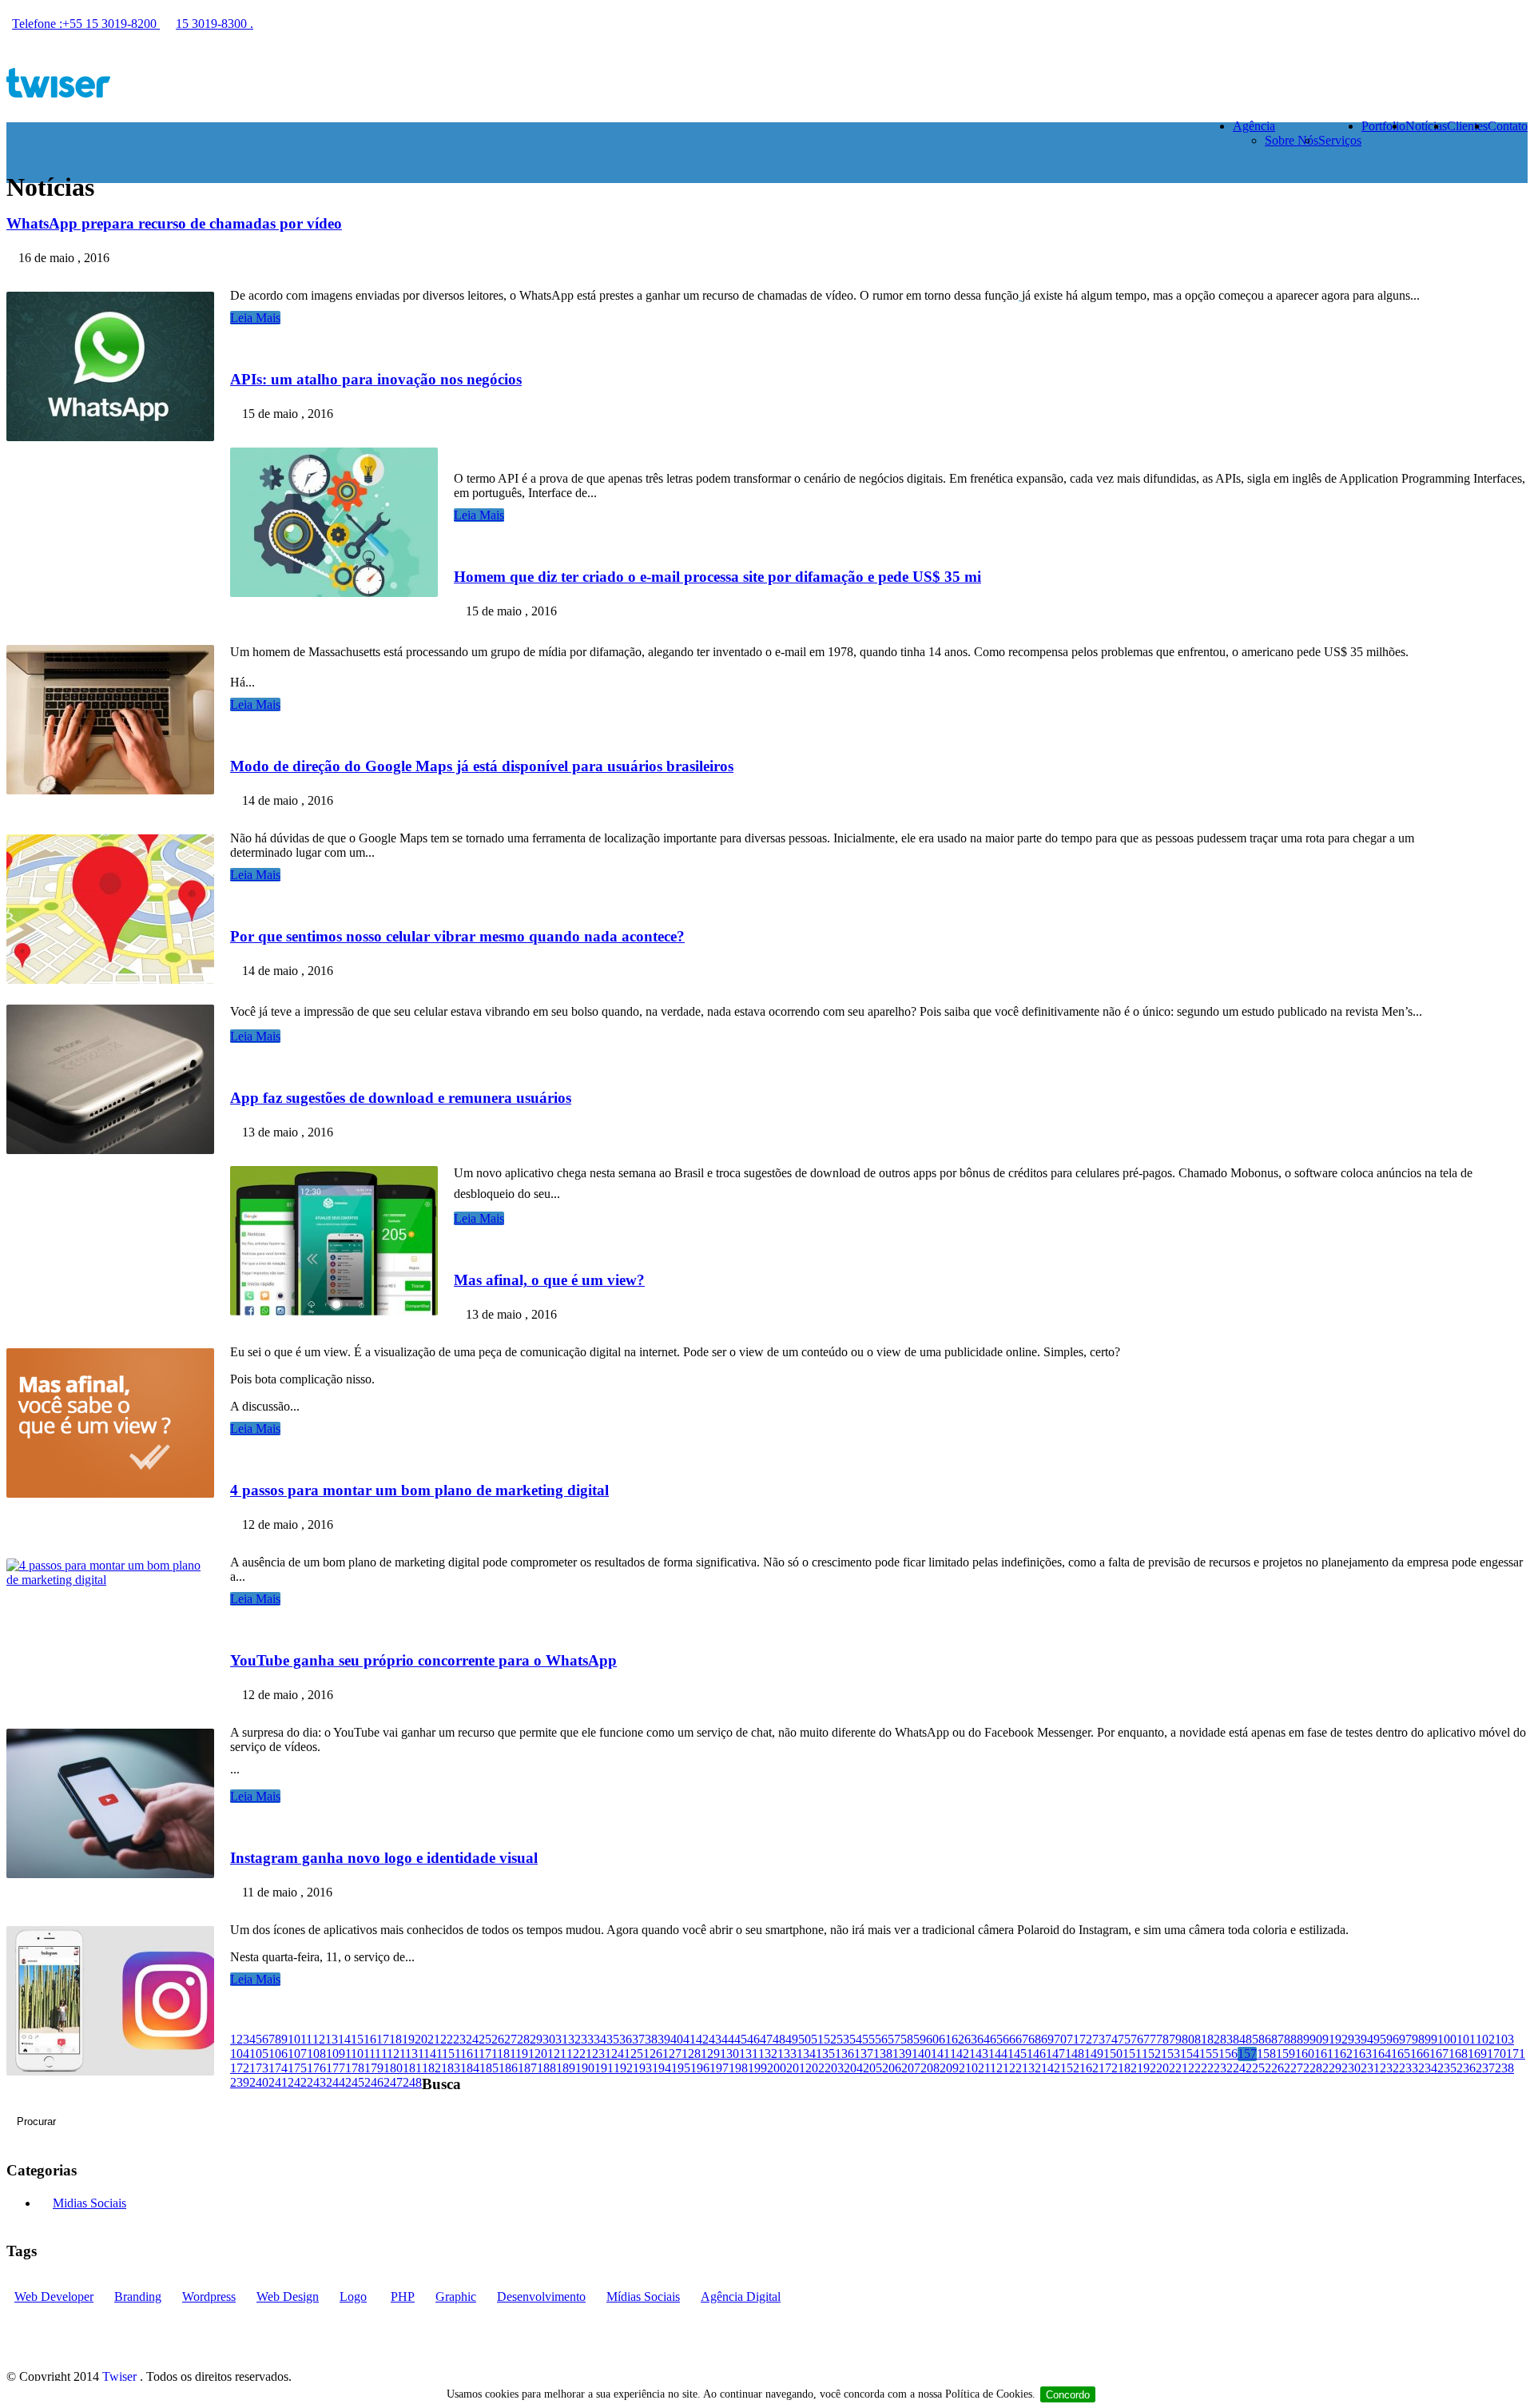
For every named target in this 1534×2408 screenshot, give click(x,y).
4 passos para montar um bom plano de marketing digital (419, 1490)
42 (702, 2039)
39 (664, 2039)
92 (1341, 2039)
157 (1247, 2054)
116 (464, 2054)
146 (1036, 2054)
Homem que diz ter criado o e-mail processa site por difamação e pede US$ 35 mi (717, 577)
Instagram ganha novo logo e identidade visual (384, 1858)
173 (259, 2068)
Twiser (119, 2376)
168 (1458, 2054)
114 (427, 2054)
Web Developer (54, 2297)
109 (336, 2054)
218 (1121, 2068)
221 (1178, 2068)
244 (336, 2082)
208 (930, 2068)
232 (1389, 2068)
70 (1060, 2039)
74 (1111, 2039)
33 (587, 2039)
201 (796, 2068)
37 (638, 2039)
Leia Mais (255, 318)
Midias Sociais (89, 2203)
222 (1198, 2068)
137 (864, 2054)
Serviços (1340, 140)
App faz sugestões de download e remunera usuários (401, 1098)
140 (921, 2054)
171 (1516, 2054)
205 (872, 2068)
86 (1265, 2039)
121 (557, 2054)
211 (987, 2068)
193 (642, 2068)
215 (1063, 2068)
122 (576, 2054)
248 (412, 2082)
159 (1286, 2054)
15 (357, 2039)
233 (1409, 2068)
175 (297, 2068)
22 (447, 2039)
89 (1303, 2039)
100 (1447, 2039)
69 (1047, 2039)
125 (634, 2054)
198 (738, 2068)
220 (1159, 2068)
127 (672, 2054)
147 (1055, 2054)
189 (566, 2068)
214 (1044, 2068)
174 (278, 2068)
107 (297, 2054)
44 (728, 2039)
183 (451, 2068)
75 (1124, 2039)
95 (1380, 2039)
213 (1025, 2068)
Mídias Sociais (643, 2297)
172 (240, 2068)
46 (753, 2039)
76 (1137, 2039)
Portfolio (1383, 126)
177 (336, 2068)
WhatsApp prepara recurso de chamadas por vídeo (174, 223)
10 (294, 2039)
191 (604, 2068)
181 (412, 2068)
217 (1102, 2068)
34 (600, 2039)
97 (1405, 2039)
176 (316, 2068)
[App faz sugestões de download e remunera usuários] (342, 1311)
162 (1343, 2054)
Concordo (1068, 2395)
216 (1083, 2068)
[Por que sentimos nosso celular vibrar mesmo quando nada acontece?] (118, 1150)
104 (240, 2054)
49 (792, 2039)
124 (614, 2054)
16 (370, 2039)
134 (806, 2054)
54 (856, 2039)
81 (1201, 2039)
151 (1132, 2054)
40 (677, 2039)
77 (1150, 2039)
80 (1188, 2039)
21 (434, 2039)
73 (1099, 2039)
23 (459, 2039)
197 (719, 2068)
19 (408, 2039)
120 (538, 2054)
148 (1075, 2054)
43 (715, 2039)
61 (945, 2039)
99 (1431, 2039)
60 (932, 2039)
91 (1329, 2039)
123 (595, 2054)
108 (316, 2054)
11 (306, 2039)
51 (817, 2039)
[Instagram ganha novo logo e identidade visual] (118, 2071)
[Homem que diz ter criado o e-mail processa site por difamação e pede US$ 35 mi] (118, 790)
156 (1228, 2054)
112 (390, 2054)
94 (1367, 2039)
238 (1504, 2068)
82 (1214, 2039)
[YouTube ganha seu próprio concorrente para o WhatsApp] (118, 1874)
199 (757, 2068)
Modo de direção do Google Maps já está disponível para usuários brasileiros (482, 766)
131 (749, 2054)
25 (485, 2039)
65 (996, 2039)
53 (843, 2039)
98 (1418, 2039)
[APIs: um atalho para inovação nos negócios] (342, 593)
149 (1094, 2054)
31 (562, 2039)
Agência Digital (741, 2297)
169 (1477, 2054)
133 (787, 2054)
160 (1305, 2054)
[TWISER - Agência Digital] (767, 84)
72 (1086, 2039)
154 (1190, 2054)
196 (700, 2068)
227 (1294, 2068)
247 (393, 2082)
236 (1466, 2068)
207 (911, 2068)
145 (1017, 2054)
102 (1485, 2039)
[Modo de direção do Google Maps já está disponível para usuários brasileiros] (118, 979)
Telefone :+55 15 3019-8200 (86, 24)
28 (523, 2039)
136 (844, 2054)
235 (1447, 2068)
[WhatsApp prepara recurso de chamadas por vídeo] (118, 437)
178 (355, 2068)
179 (374, 2068)
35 (613, 2039)
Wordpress (209, 2297)
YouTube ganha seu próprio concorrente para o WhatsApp (423, 1660)
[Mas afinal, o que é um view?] (118, 1493)
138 (883, 2054)
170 (1496, 2054)
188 (546, 2068)
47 (766, 2039)
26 (498, 2039)
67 (1022, 2039)
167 (1439, 2054)
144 (998, 2054)
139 (902, 2054)
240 (259, 2082)
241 (278, 2082)
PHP (403, 2297)
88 (1290, 2039)
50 (805, 2039)
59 (920, 2039)
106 (278, 2054)
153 (1170, 2054)
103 (1504, 2039)
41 (690, 2039)
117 (482, 2054)
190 (585, 2068)
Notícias (1426, 126)
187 (527, 2068)
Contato (1508, 126)
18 (395, 2039)
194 (662, 2068)
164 (1381, 2054)
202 (815, 2068)
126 (653, 2054)
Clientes (1467, 126)
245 (355, 2082)
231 (1370, 2068)
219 (1140, 2068)
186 (508, 2068)
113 (409, 2054)
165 (1401, 2054)
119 (519, 2054)
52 (830, 2039)
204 (853, 2068)
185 (489, 2068)
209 (949, 2068)
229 (1332, 2068)
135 (825, 2054)
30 (549, 2039)
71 (1073, 2039)
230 (1351, 2068)
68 (1035, 2039)
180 (393, 2068)
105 (259, 2054)
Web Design (288, 2297)
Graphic (456, 2297)
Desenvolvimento (541, 2297)
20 (421, 2039)
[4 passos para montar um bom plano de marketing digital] (118, 1580)
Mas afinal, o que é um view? (549, 1280)
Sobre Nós (1292, 140)
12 (319, 2039)
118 (501, 2054)
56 (881, 2039)
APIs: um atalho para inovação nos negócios (376, 379)
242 (297, 2082)
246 (374, 2082)
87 (1278, 2039)
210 (968, 2068)
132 (768, 2054)
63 (971, 2039)
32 (574, 2039)
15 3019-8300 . (215, 24)
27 (511, 2039)
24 (472, 2039)
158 (1266, 2054)
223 (1217, 2068)
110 (354, 2054)
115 (445, 2054)
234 (1428, 2068)
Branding (138, 2297)
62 (958, 2039)
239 (240, 2082)
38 (651, 2039)
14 (344, 2039)
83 (1226, 2039)
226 (1274, 2068)
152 (1151, 2054)
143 (979, 2054)
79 (1175, 2039)
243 (316, 2082)
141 (940, 2054)
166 (1420, 2054)
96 (1393, 2039)
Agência (1254, 126)
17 (383, 2039)
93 (1354, 2039)
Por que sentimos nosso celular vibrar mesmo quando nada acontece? (457, 936)
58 (907, 2039)
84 (1239, 2039)
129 (710, 2054)
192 (623, 2068)
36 (626, 2039)
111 (372, 2054)
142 (960, 2054)
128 (691, 2054)
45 (741, 2039)
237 (1485, 2068)
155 (1209, 2054)
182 (431, 2068)
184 (470, 2068)
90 (1316, 2039)
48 (779, 2039)
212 (1006, 2068)
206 (892, 2068)
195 (681, 2068)
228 (1313, 2068)
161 (1324, 2054)
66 (1009, 2039)
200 (777, 2068)
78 (1162, 2039)
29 (536, 2039)
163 (1362, 2054)
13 (332, 2039)
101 (1466, 2039)
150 (1113, 2054)
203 (834, 2068)
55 (868, 2039)
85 (1252, 2039)
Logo (353, 2297)
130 (729, 2054)
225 (1255, 2068)
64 (984, 2039)
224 (1236, 2068)
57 (894, 2039)
